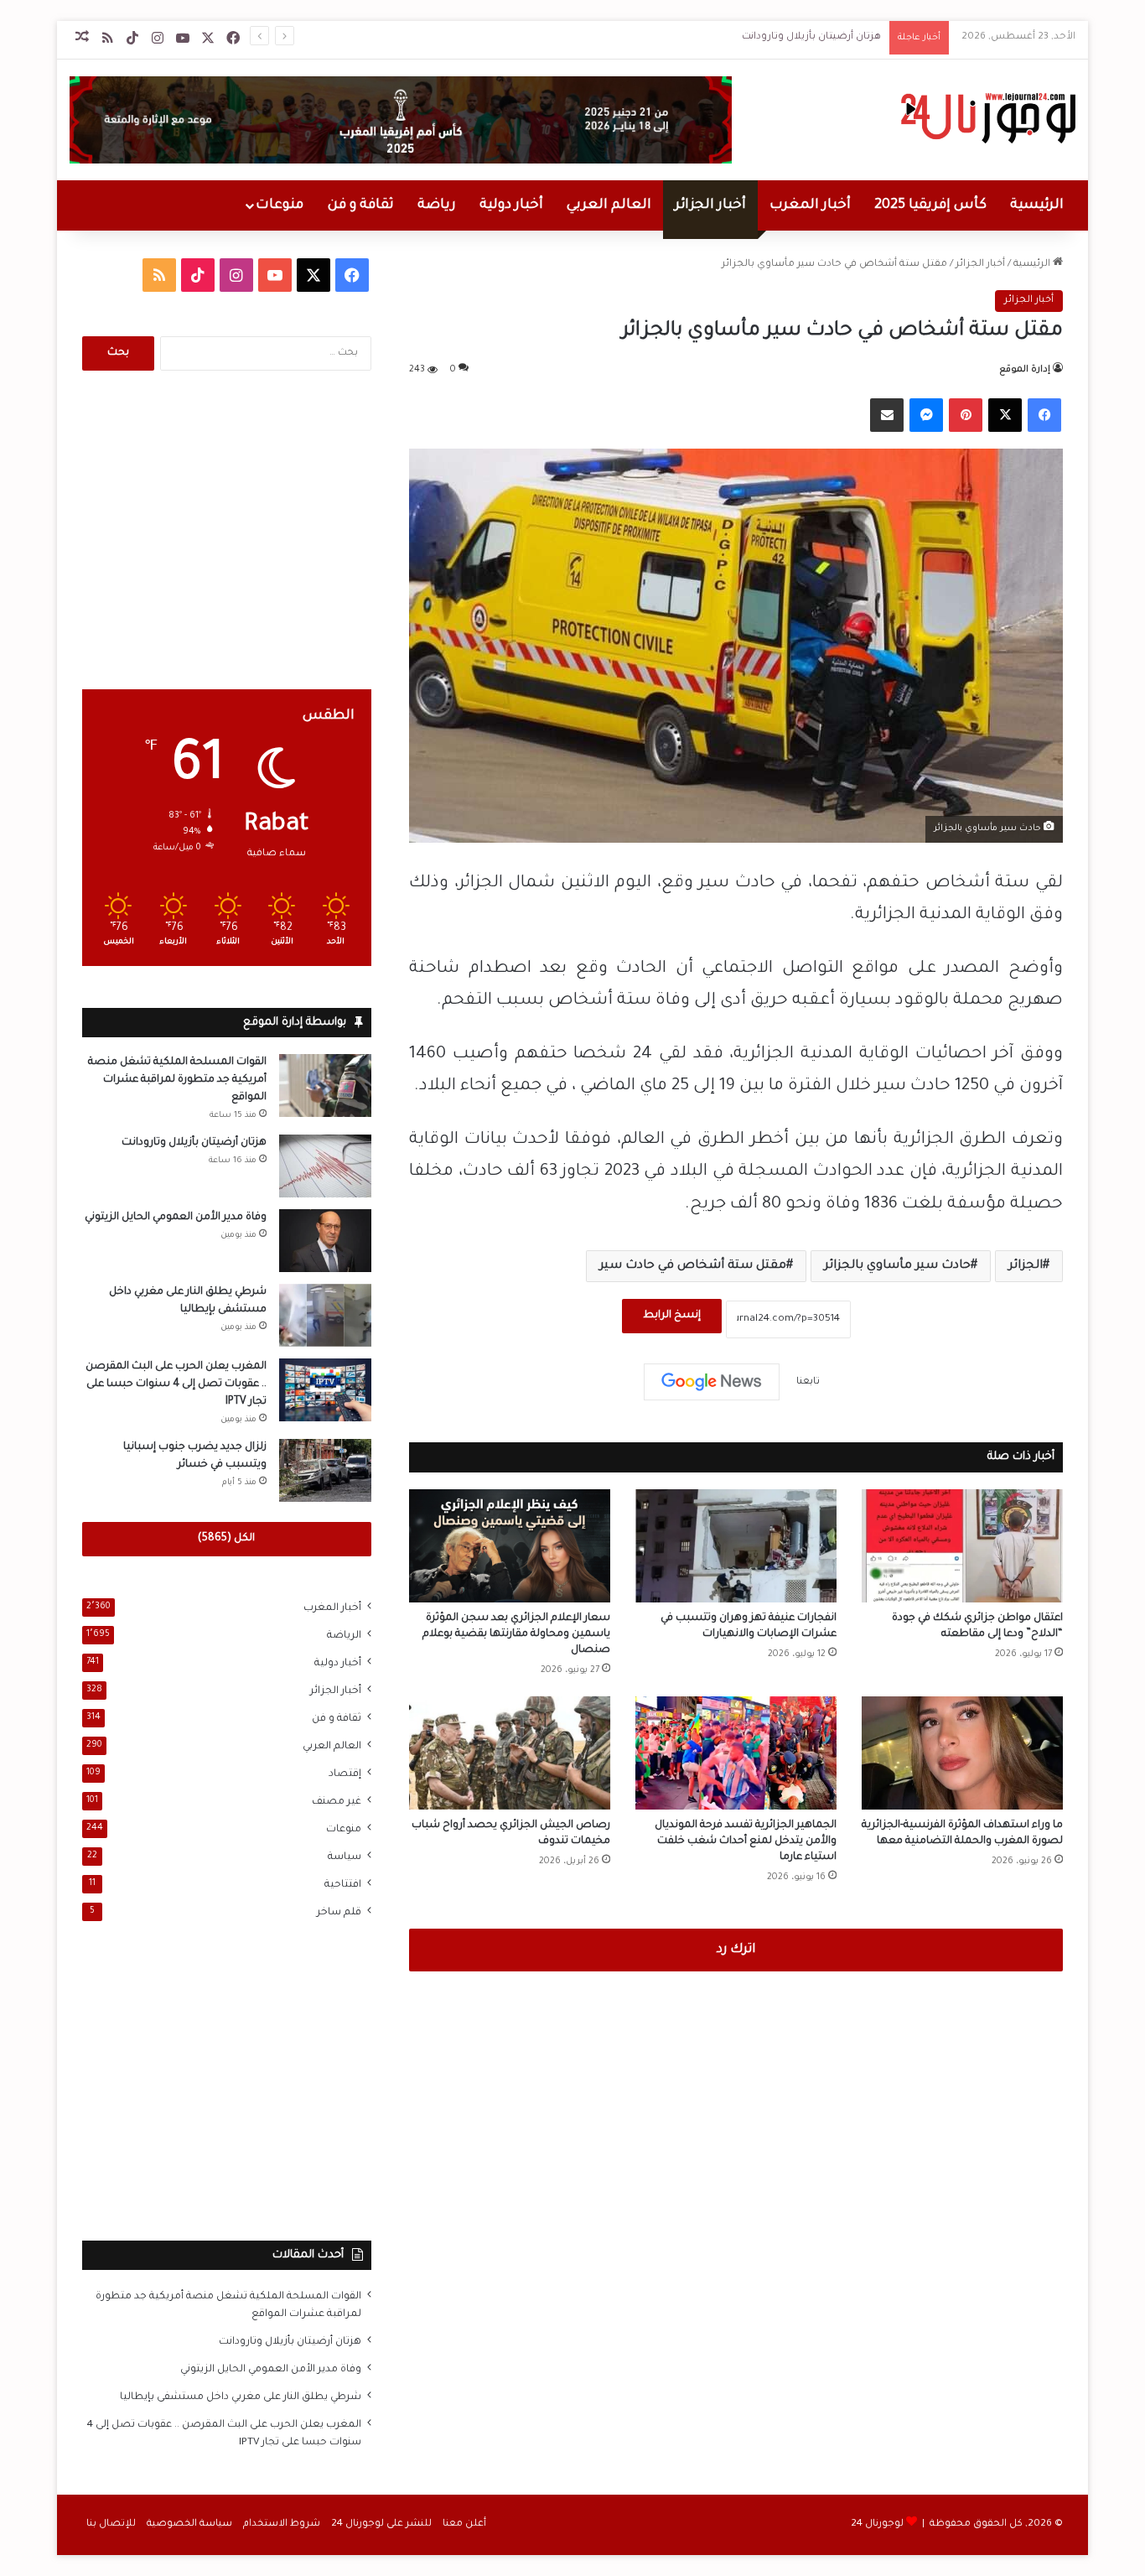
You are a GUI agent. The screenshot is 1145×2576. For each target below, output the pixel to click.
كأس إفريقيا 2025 (930, 205)
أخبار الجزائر (710, 205)
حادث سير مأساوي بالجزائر (897, 1266)
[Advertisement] (227, 530)
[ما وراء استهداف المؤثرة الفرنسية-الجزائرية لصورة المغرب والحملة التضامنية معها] (962, 1753)
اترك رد (736, 1950)
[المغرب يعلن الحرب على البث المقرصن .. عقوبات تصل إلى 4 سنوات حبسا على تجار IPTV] (325, 1390)
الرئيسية (1037, 205)
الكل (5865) (226, 1539)
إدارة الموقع (1025, 370)
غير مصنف (337, 1802)
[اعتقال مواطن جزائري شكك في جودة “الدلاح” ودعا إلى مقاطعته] (962, 1546)
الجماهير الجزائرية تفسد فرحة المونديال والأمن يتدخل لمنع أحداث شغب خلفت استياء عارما (746, 1841)
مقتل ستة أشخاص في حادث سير (693, 1266)
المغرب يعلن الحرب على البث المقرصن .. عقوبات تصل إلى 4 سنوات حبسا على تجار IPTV (176, 1384)
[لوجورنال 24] (986, 118)
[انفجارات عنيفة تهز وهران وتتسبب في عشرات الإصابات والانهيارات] (736, 1546)
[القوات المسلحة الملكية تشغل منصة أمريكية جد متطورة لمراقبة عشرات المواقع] (325, 1085)
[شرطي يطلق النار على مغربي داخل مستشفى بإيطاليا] (325, 1315)
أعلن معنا (464, 2524)
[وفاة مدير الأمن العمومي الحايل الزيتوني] (325, 1241)
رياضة (437, 205)
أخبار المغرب (810, 205)
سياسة (345, 1857)
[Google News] (712, 1382)
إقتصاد (345, 1774)
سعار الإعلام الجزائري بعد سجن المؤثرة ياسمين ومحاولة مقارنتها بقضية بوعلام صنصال (516, 1634)
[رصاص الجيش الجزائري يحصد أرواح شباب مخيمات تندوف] (510, 1753)
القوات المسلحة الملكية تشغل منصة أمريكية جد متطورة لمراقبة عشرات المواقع (177, 1080)
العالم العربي (609, 205)
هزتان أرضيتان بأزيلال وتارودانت (811, 37)
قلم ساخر (339, 1913)
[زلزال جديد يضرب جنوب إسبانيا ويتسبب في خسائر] (325, 1470)
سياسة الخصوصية (189, 2524)
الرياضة (344, 1636)
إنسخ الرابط (672, 1316)
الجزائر (1026, 1266)
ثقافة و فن (361, 205)
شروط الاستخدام (282, 2524)
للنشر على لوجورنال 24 (381, 2524)
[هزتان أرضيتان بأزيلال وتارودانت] (325, 1166)
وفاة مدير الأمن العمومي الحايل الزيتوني (176, 1218)
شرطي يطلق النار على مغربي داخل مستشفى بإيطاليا (241, 2397)
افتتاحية (343, 1885)
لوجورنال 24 (877, 2524)
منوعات (280, 205)
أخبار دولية (511, 205)
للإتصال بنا (111, 2524)
